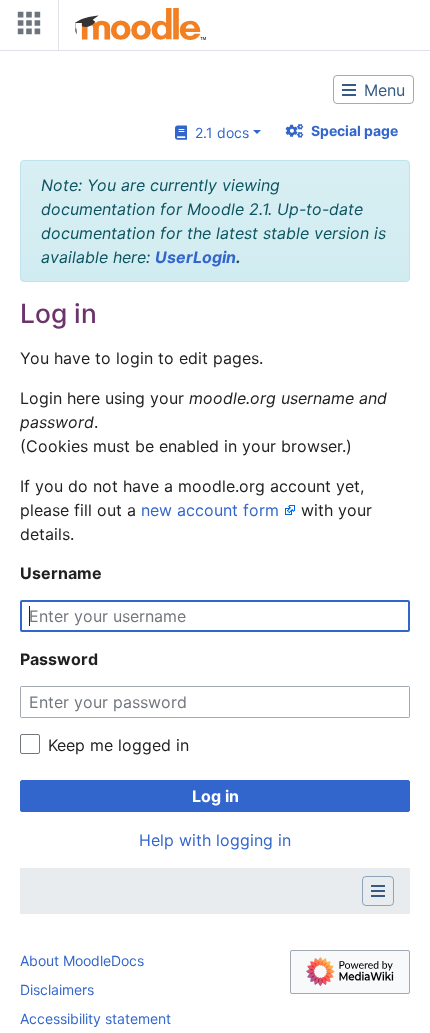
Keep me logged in (118, 745)
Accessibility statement (95, 1018)
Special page (354, 130)
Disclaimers (57, 989)
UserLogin (195, 257)
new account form (210, 510)
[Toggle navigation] (25, 27)
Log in (215, 796)
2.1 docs (218, 132)
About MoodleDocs (82, 960)
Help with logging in (215, 840)
